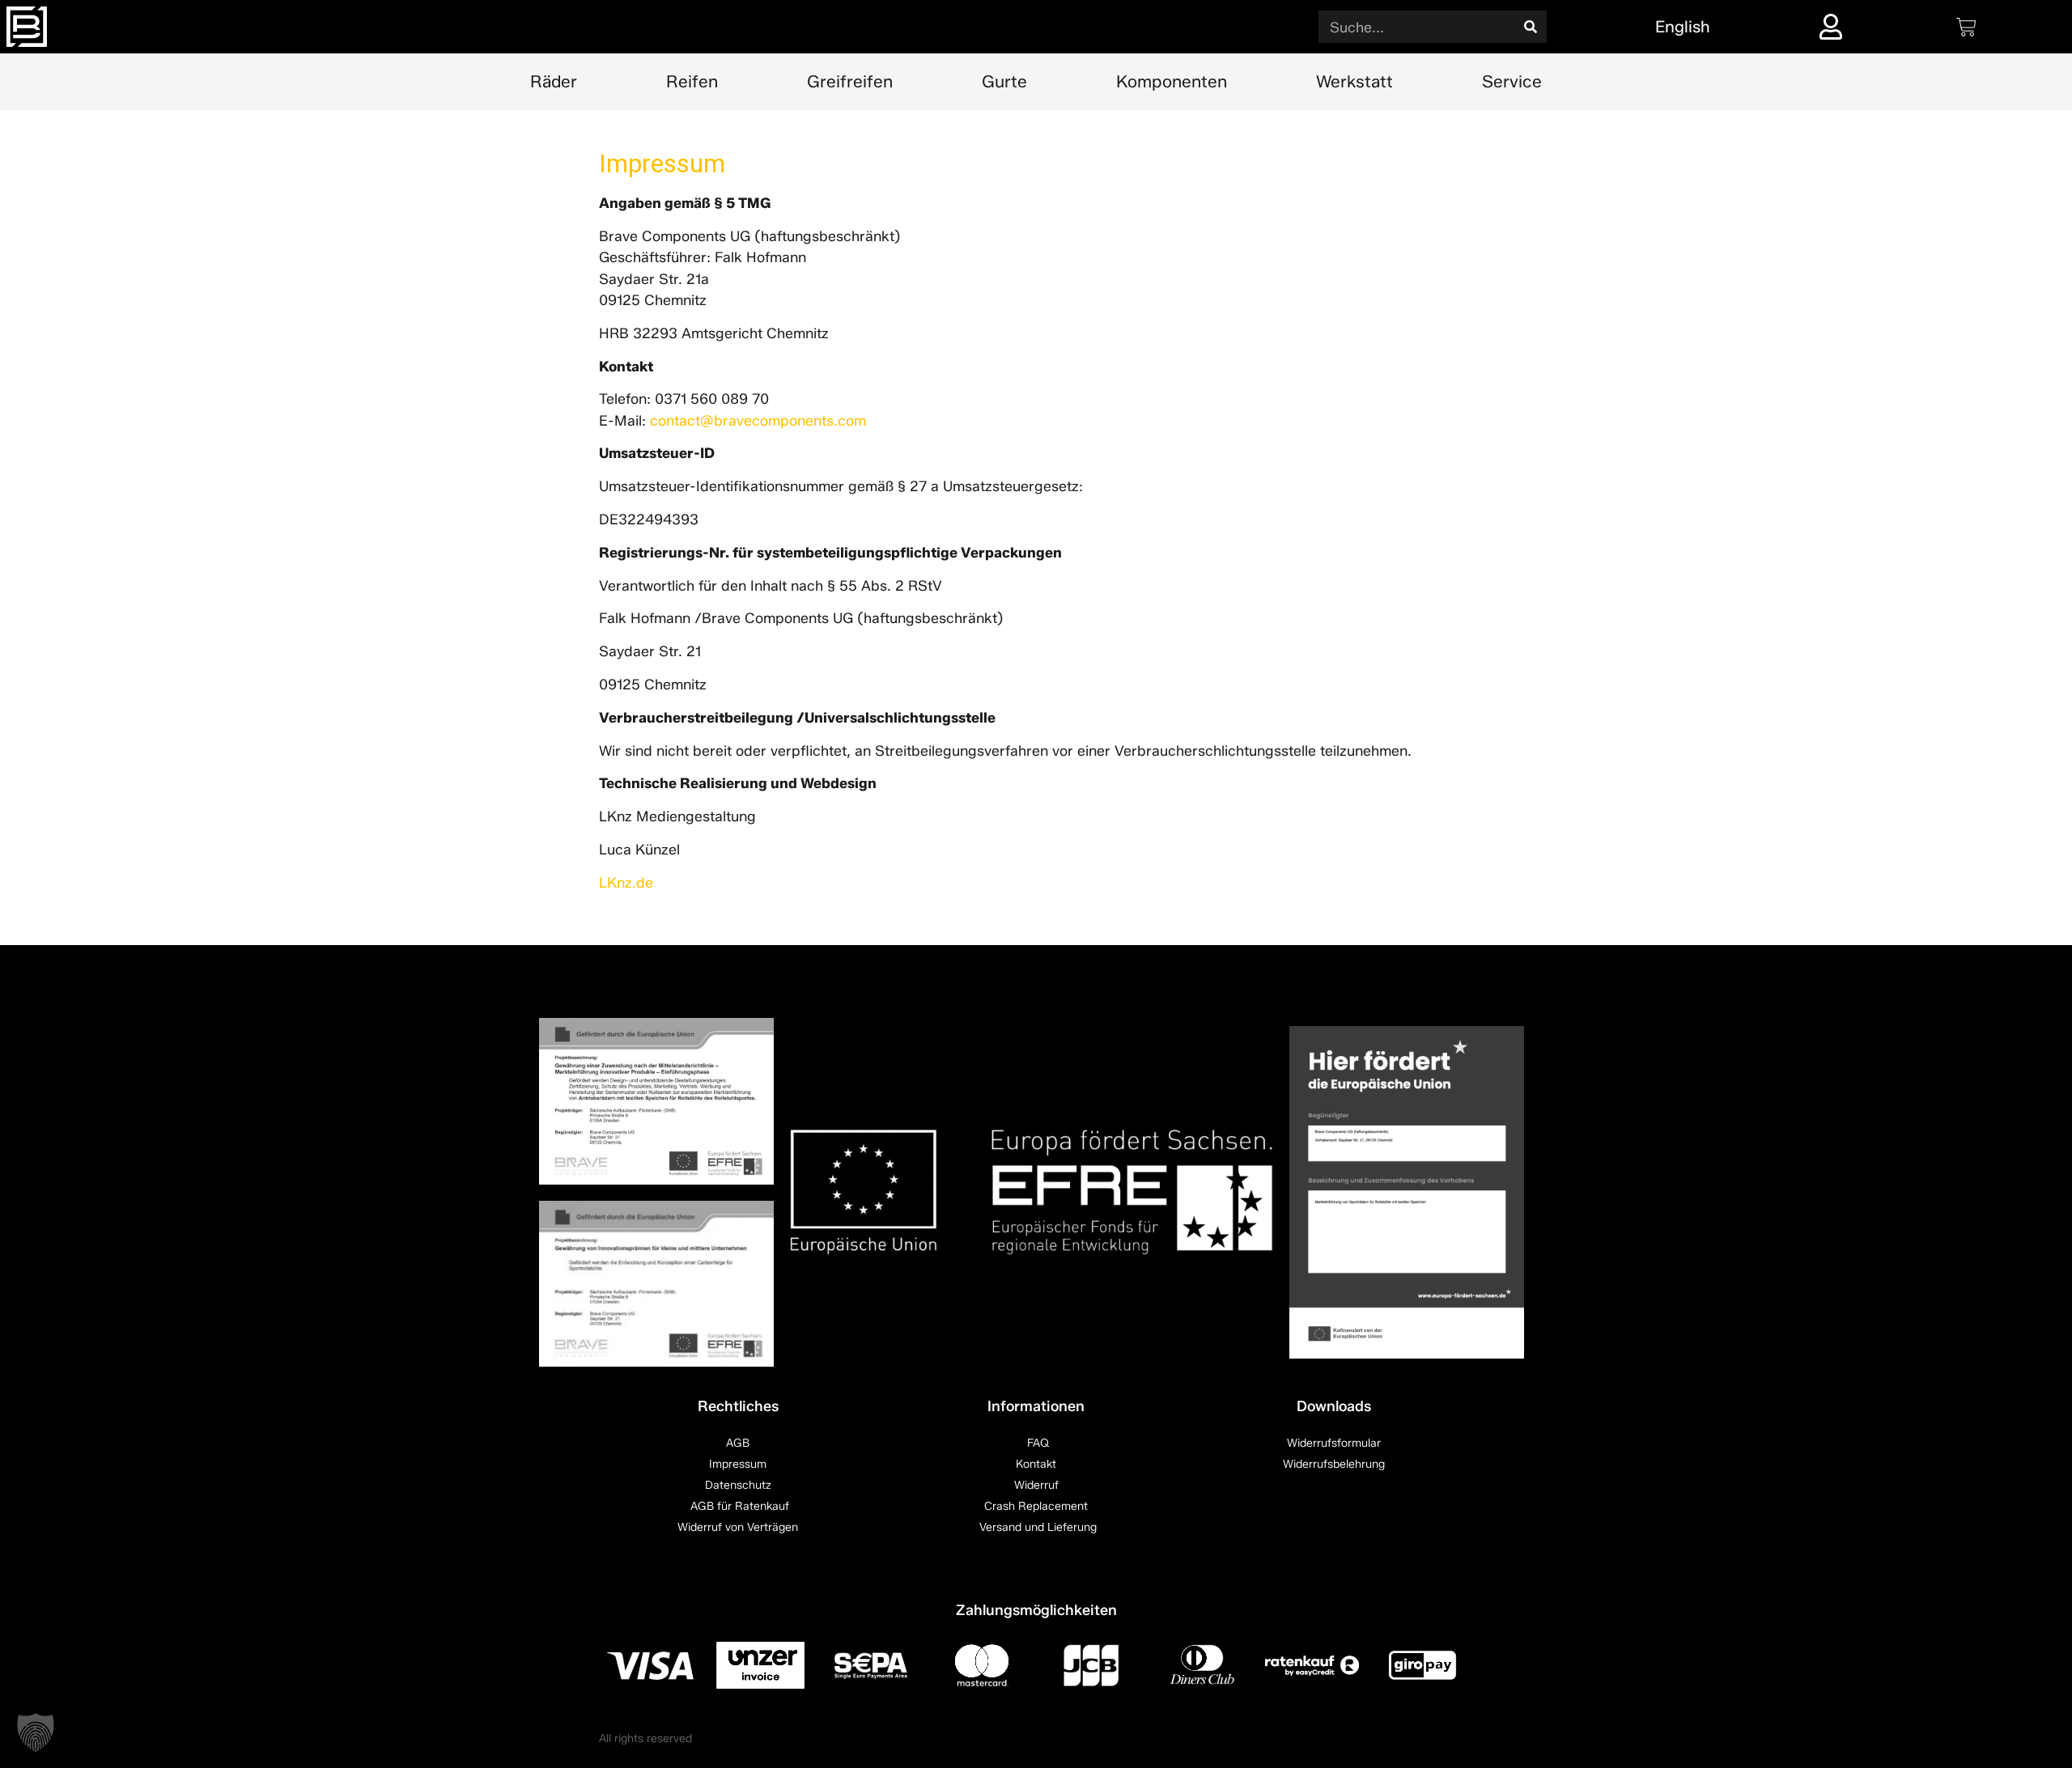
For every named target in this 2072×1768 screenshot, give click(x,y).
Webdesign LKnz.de (1422, 1738)
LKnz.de (626, 882)
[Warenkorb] (1966, 27)
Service (1512, 81)
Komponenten (1172, 81)
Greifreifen (850, 81)
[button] (36, 1732)
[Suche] (1531, 27)
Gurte (1004, 81)
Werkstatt (1354, 81)
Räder (554, 81)
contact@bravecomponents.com (758, 420)
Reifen (692, 81)
